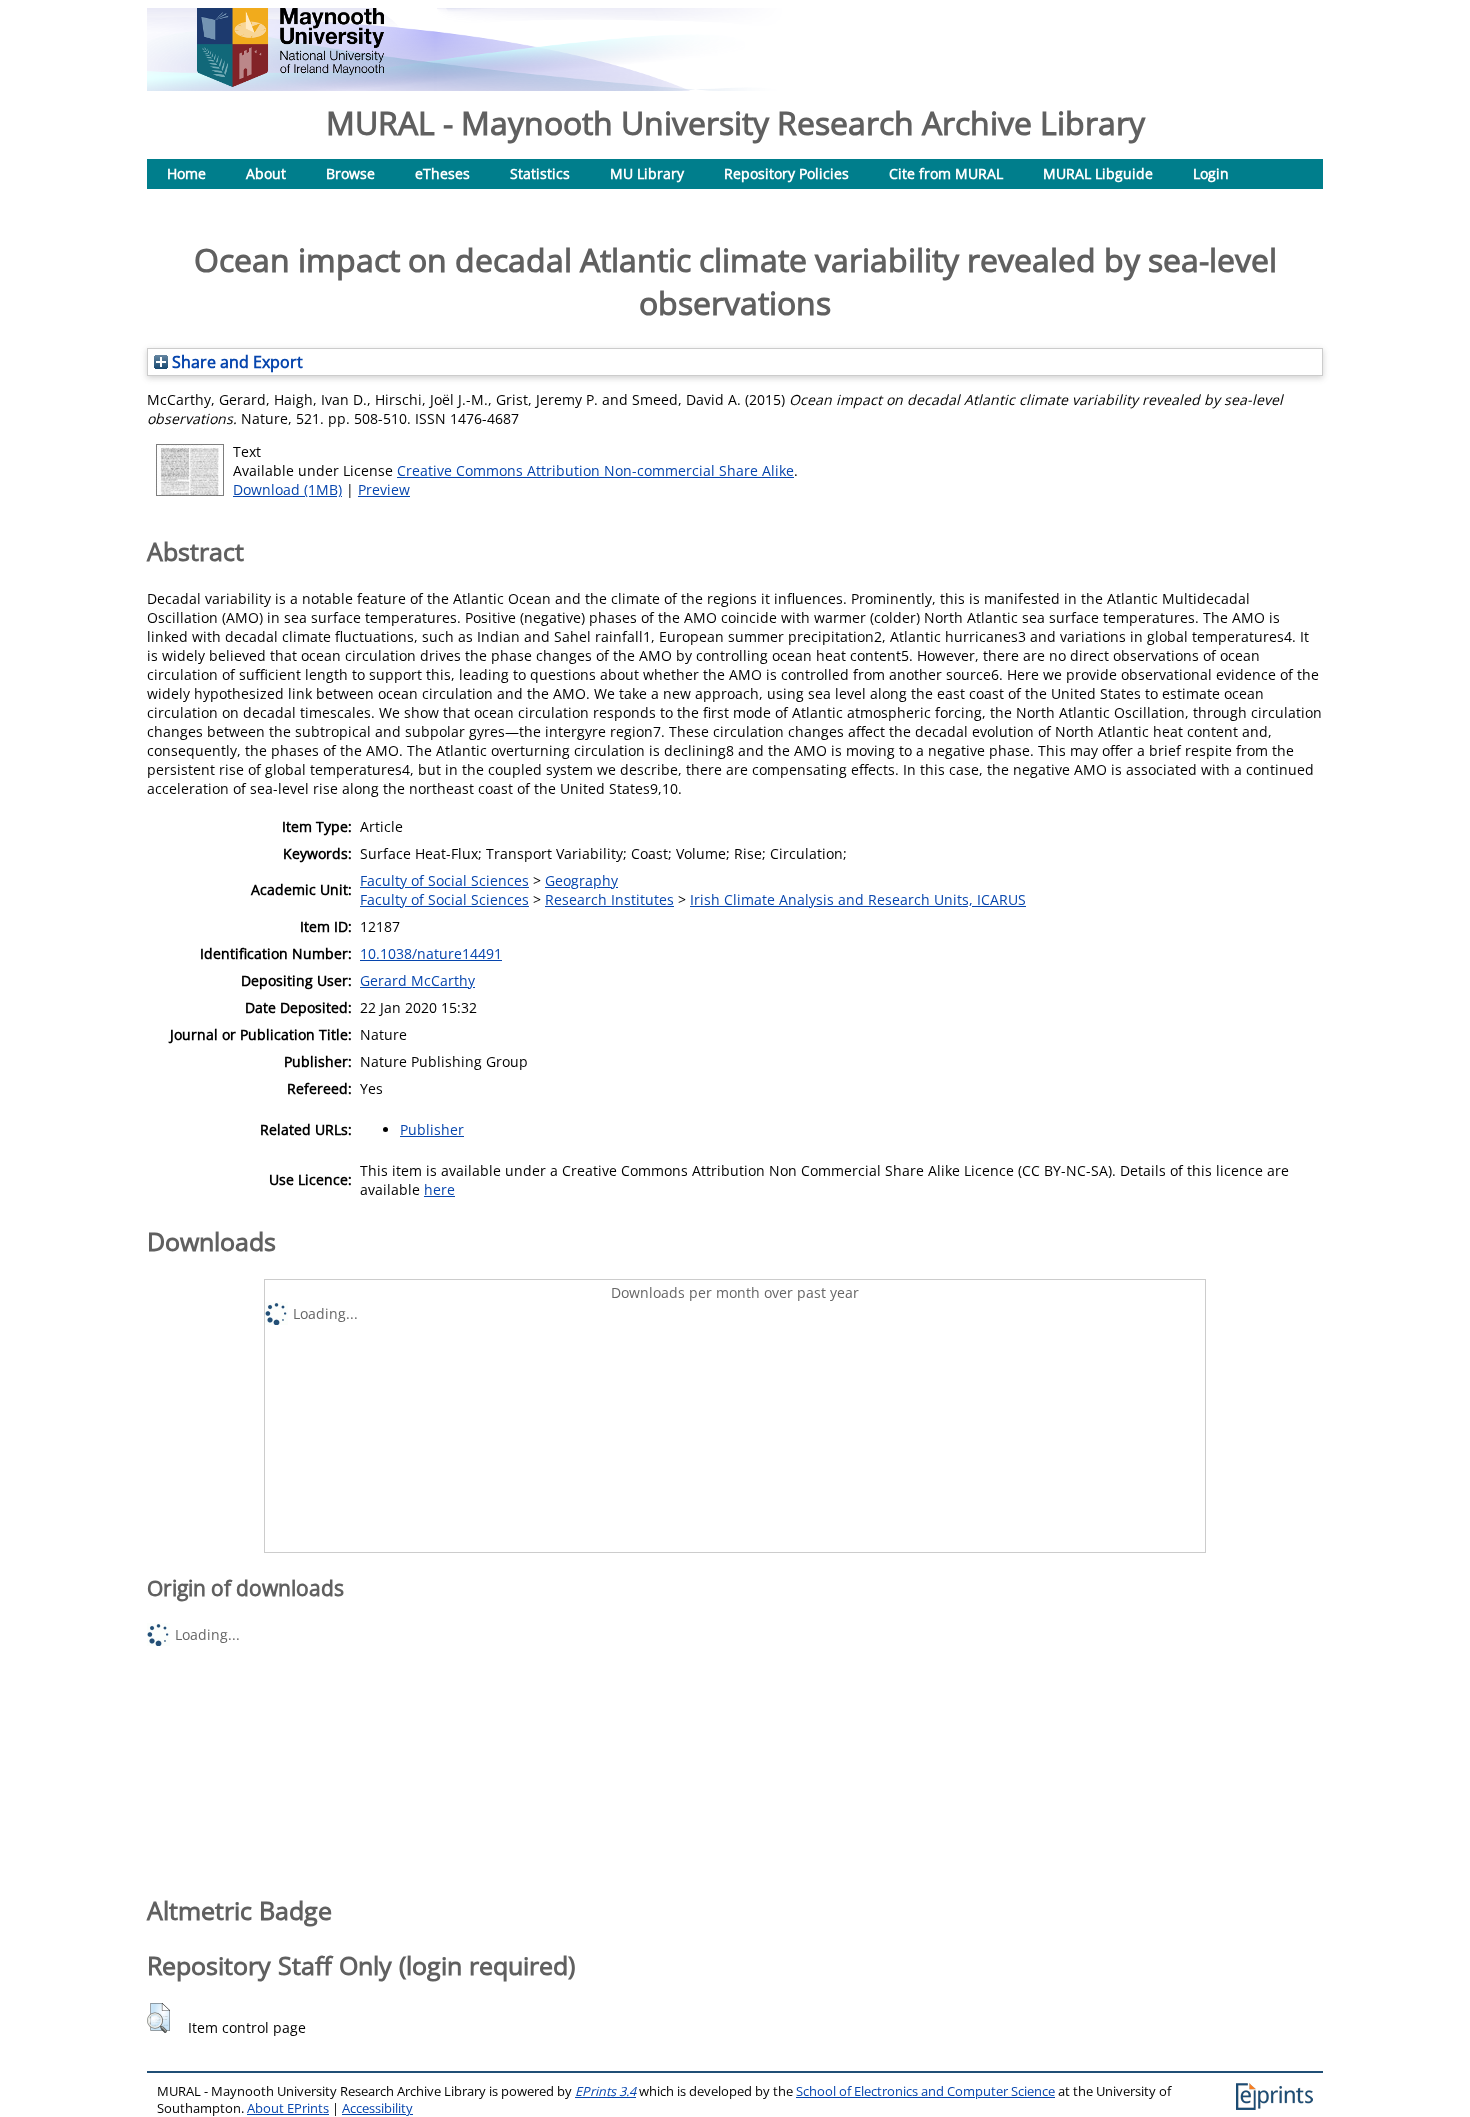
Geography (581, 880)
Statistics (540, 173)
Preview (384, 489)
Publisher (432, 1129)
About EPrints (288, 2108)
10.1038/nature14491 (431, 953)
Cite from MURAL (946, 173)
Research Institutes (609, 899)
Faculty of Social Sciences (444, 880)
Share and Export (235, 362)
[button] (158, 2018)
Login (1211, 173)
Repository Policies (786, 173)
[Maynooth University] (290, 81)
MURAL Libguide (1098, 173)
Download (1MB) (287, 489)
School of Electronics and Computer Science (925, 2091)
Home (186, 173)
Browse (350, 173)
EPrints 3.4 (605, 2091)
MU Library (647, 173)
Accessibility (377, 2108)
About (266, 173)
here (439, 1189)
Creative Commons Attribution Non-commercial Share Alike (595, 470)
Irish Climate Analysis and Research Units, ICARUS (858, 899)
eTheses (442, 173)
